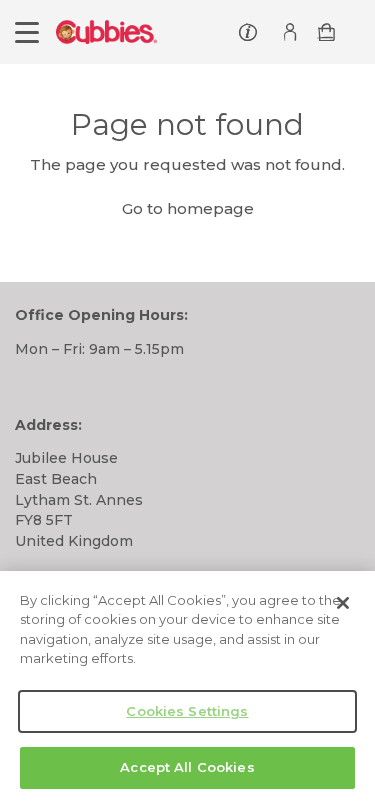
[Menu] (27, 32)
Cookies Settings (187, 711)
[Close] (343, 603)
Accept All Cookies (187, 767)
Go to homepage (188, 208)
